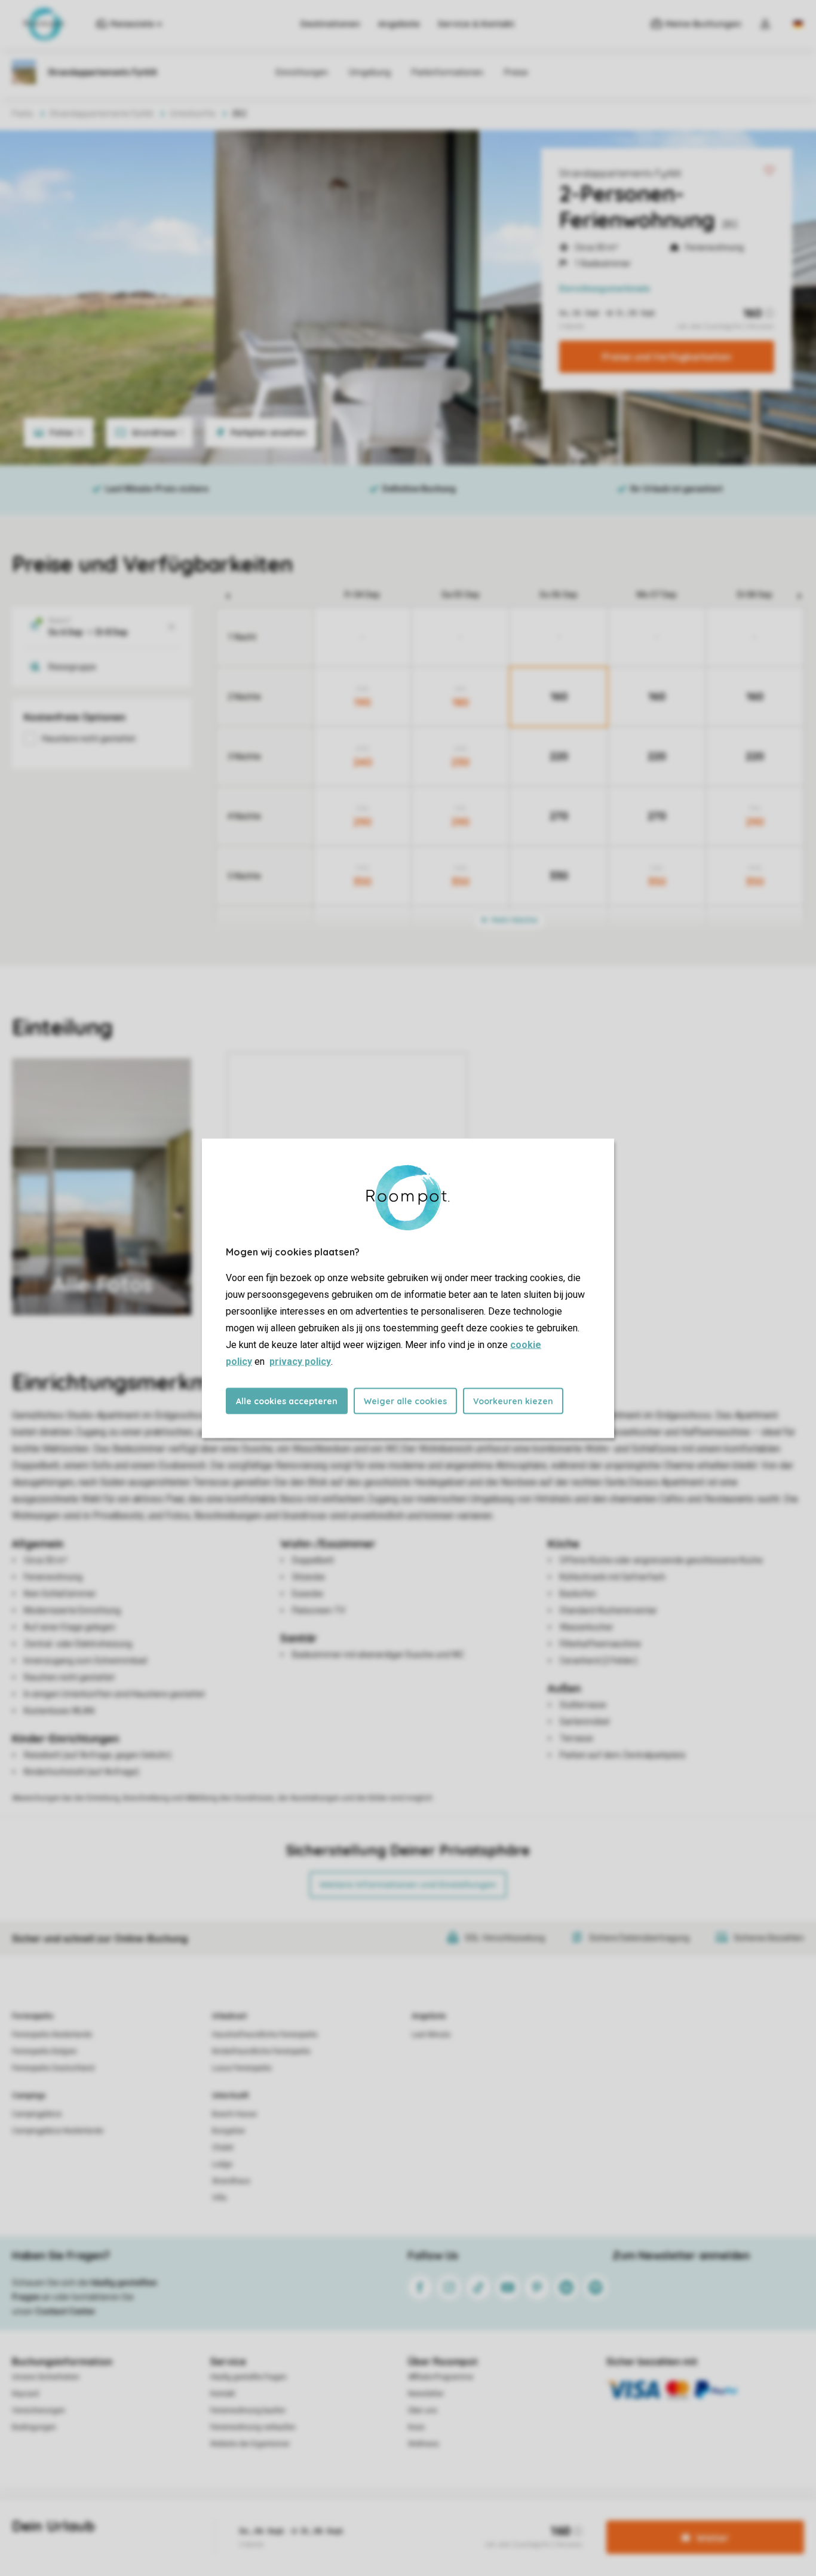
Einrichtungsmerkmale (605, 289)
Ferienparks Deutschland (53, 2068)
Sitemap (467, 2519)
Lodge (222, 2164)
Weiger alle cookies (405, 1401)
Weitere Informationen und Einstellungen (408, 1885)
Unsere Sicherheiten (46, 2377)
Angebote (399, 24)
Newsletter (426, 2394)
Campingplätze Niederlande (58, 2131)
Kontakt (223, 2394)
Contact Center (65, 2311)
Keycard (25, 2394)
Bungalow (228, 2131)
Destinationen (330, 24)
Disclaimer (424, 2519)
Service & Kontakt (476, 24)
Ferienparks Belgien (45, 2051)
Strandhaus (231, 2181)
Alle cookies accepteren (287, 1401)
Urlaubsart (229, 2016)
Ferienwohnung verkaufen (253, 2427)
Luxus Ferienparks (242, 2068)
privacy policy (300, 1361)
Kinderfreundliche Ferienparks (261, 2051)
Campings (29, 2096)
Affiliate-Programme (441, 2377)
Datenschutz (316, 2519)
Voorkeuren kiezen (513, 1401)
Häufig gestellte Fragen (249, 2377)
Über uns (423, 2410)
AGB (275, 2519)
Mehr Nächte (514, 920)
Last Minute (431, 2035)
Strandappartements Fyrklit (620, 173)
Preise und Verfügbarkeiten (667, 357)
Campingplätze (37, 2114)
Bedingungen (34, 2427)
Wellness (424, 2444)
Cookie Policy (372, 2519)
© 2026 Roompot (520, 2519)
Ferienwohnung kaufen (248, 2410)
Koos (416, 2427)
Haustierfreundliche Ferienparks (265, 2035)
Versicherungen (39, 2410)
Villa (219, 2198)
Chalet (223, 2148)
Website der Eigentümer (250, 2444)
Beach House (234, 2114)
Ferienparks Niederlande (52, 2035)
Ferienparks (33, 2016)
